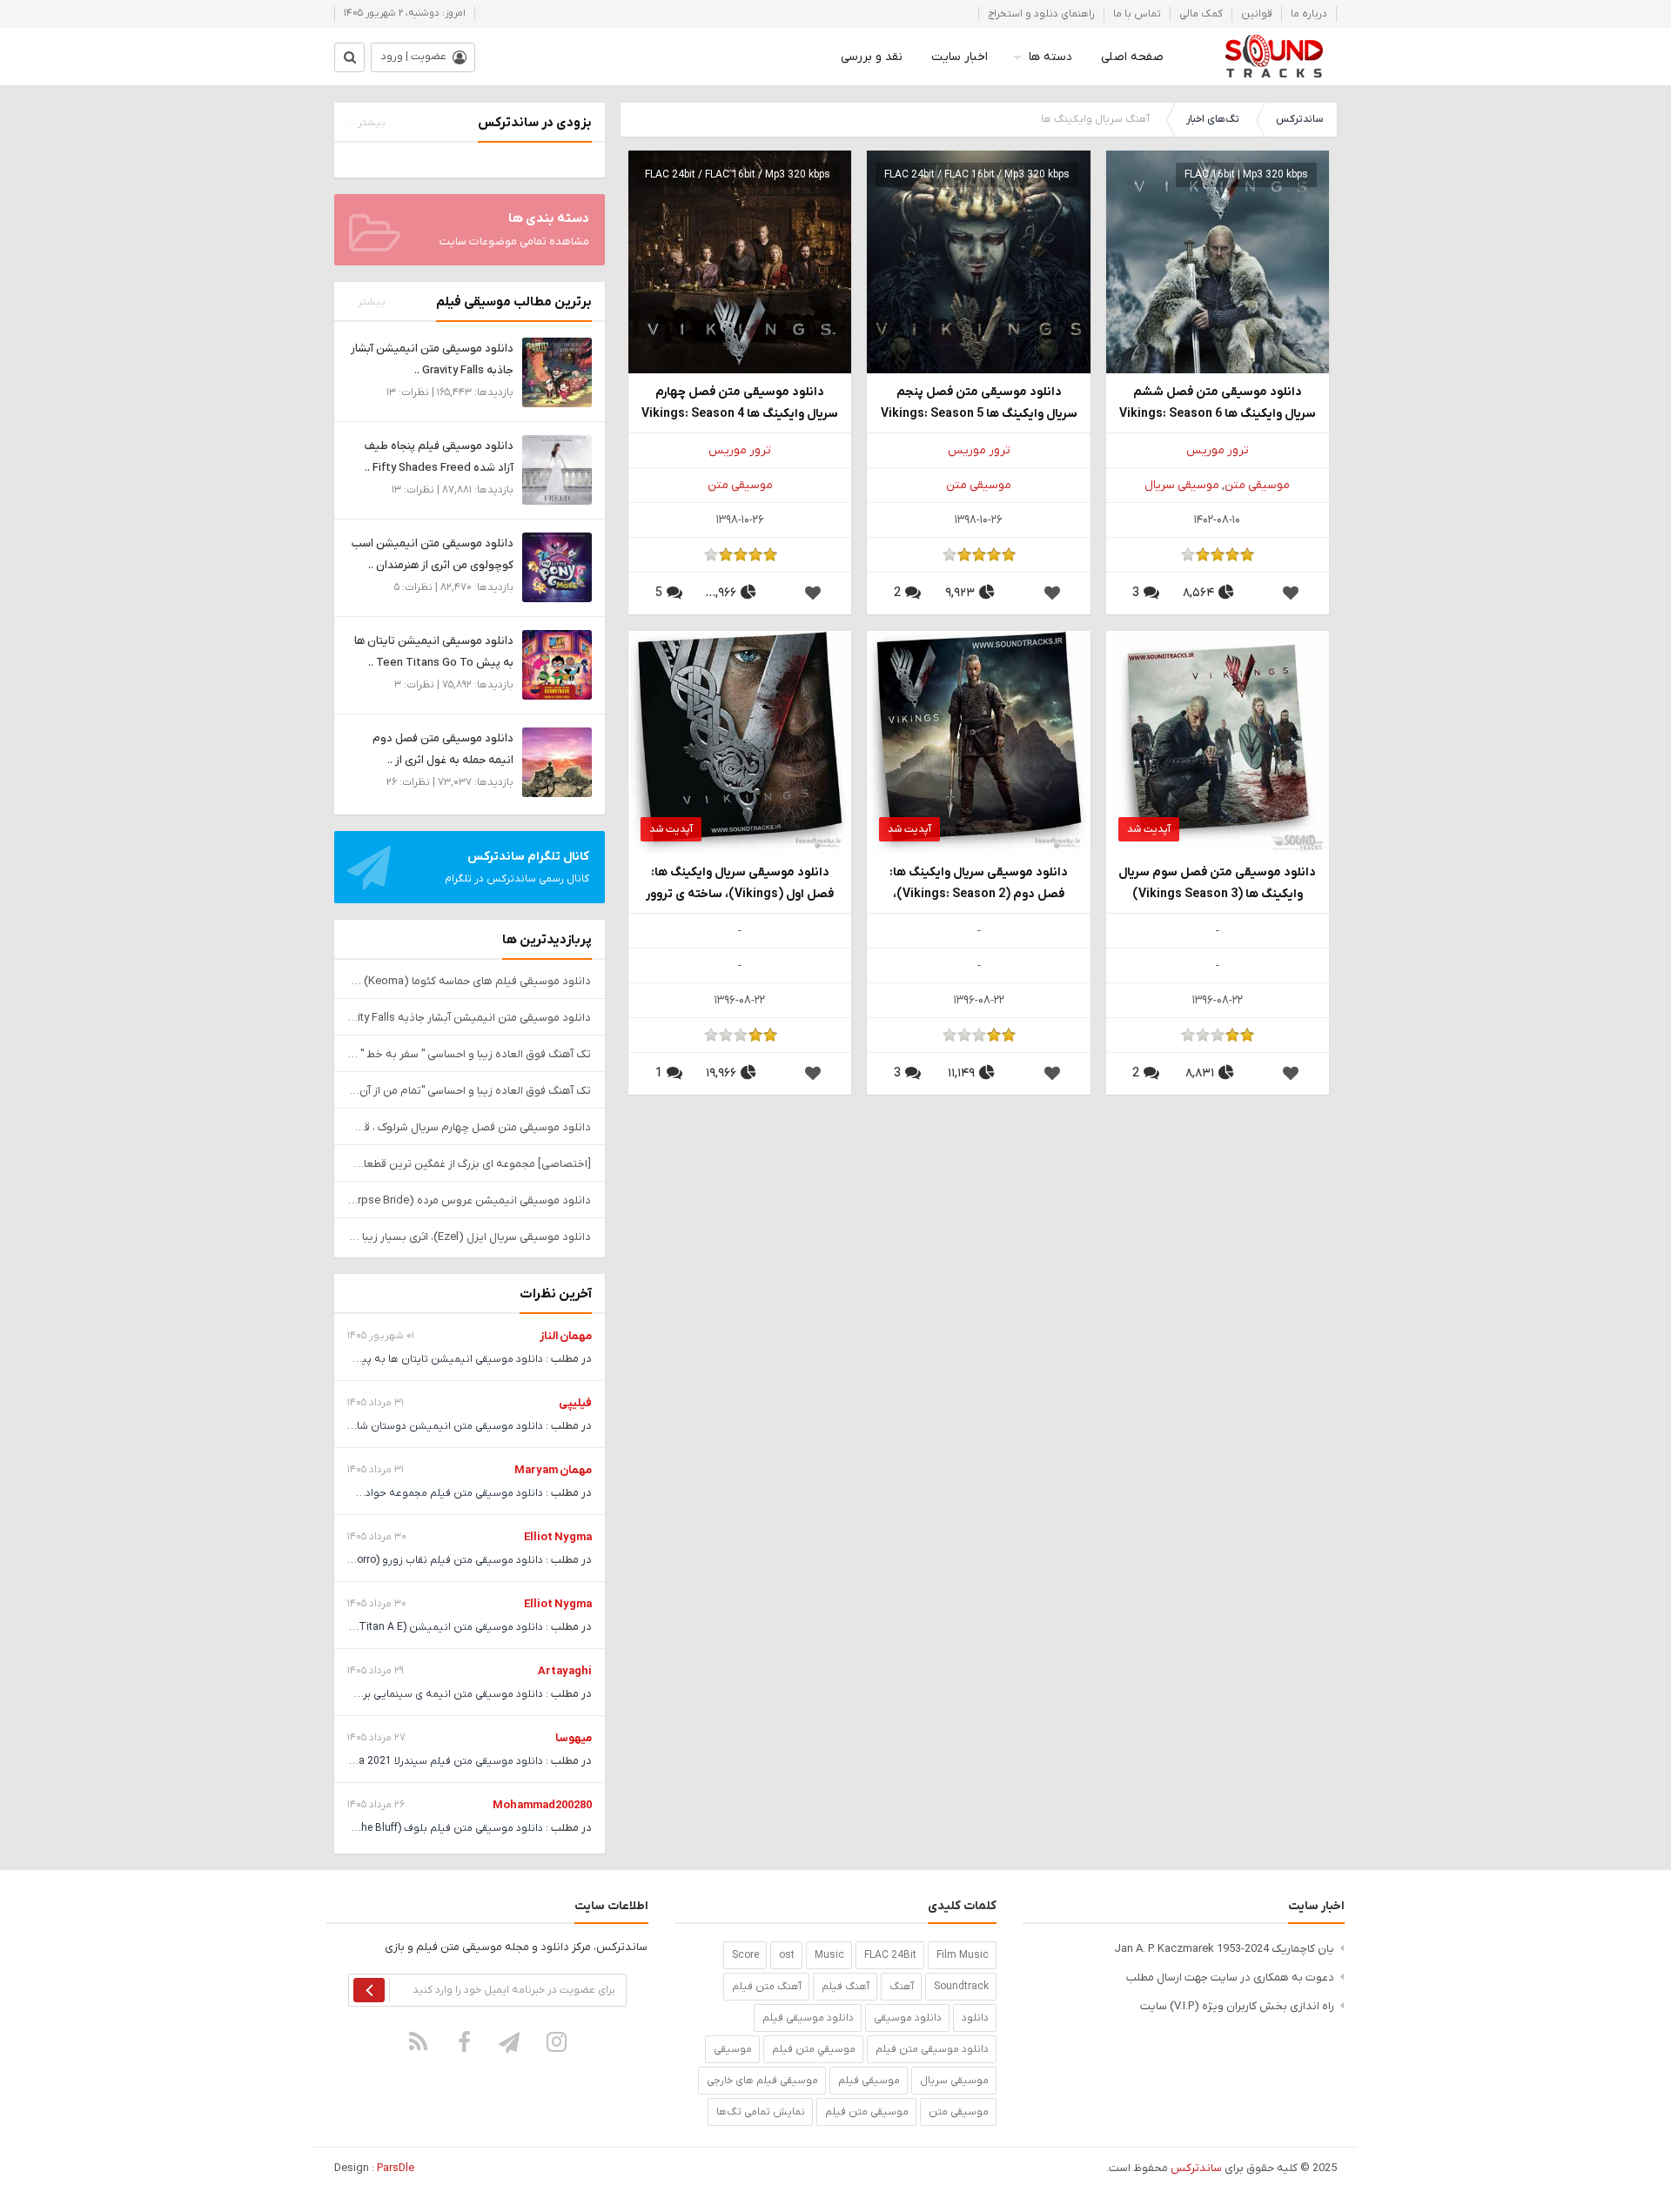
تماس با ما (1137, 14)
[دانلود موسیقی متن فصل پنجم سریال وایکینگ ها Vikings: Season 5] (978, 261)
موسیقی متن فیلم (867, 2112)
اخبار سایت (960, 57)
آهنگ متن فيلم (767, 1987)
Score (745, 1955)
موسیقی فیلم (869, 2081)
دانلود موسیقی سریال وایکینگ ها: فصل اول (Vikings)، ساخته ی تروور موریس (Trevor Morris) (740, 885)
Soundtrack (961, 1987)
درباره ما (1309, 14)
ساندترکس (1299, 119)
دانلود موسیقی (908, 2018)
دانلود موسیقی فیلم (808, 2018)
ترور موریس (1218, 450)
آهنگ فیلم (846, 1987)
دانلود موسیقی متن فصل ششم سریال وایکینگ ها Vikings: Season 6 (1218, 403)
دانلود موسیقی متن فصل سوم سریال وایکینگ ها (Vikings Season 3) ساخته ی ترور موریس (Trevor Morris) (1217, 885)
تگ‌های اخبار (1213, 119)
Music (829, 1955)
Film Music (963, 1955)
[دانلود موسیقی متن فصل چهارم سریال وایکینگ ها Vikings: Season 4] (740, 261)
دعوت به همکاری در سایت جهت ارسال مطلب (1230, 1977)
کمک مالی (1201, 14)
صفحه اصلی (1132, 57)
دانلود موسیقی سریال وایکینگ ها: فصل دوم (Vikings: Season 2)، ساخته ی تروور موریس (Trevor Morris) (979, 885)
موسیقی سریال (1182, 485)
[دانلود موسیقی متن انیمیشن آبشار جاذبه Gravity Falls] (557, 372)
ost (787, 1955)
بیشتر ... (366, 123)
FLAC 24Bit (890, 1955)
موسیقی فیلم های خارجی (762, 2081)
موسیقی (733, 2049)
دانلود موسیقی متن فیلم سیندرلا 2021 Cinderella (430, 1761)
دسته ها (1050, 57)
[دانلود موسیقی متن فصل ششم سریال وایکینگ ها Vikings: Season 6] (1218, 261)
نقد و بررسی (872, 57)
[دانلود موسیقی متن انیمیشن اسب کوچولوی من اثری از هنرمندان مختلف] (557, 567)
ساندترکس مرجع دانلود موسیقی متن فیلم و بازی (1274, 57)
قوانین (1257, 14)
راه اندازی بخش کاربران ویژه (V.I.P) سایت (1237, 2006)
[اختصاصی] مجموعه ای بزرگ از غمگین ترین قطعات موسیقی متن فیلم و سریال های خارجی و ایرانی (470, 1164)
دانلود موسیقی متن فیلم (932, 2049)
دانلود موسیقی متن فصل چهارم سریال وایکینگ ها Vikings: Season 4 (740, 403)
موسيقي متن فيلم (814, 2049)
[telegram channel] (511, 2041)
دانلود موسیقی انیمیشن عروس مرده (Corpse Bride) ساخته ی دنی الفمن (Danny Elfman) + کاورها (470, 1200)
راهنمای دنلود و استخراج (1041, 14)
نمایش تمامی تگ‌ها (761, 2112)
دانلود (975, 2018)
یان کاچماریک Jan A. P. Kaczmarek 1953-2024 (1224, 1949)
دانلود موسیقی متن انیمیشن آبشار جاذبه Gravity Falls (470, 1018)
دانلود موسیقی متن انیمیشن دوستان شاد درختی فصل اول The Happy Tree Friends (353, 1426)
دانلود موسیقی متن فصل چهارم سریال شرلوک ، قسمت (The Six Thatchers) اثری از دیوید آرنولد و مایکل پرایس (470, 1127)
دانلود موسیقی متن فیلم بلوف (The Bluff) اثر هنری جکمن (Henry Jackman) (369, 1828)
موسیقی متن (1257, 485)
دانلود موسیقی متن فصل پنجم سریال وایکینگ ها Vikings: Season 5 (979, 403)
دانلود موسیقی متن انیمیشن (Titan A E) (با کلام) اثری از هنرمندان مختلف (376, 1627)
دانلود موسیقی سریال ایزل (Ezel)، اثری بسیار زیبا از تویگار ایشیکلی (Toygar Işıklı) (470, 1237)
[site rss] (419, 2041)
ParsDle (396, 2168)
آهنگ (902, 1987)
